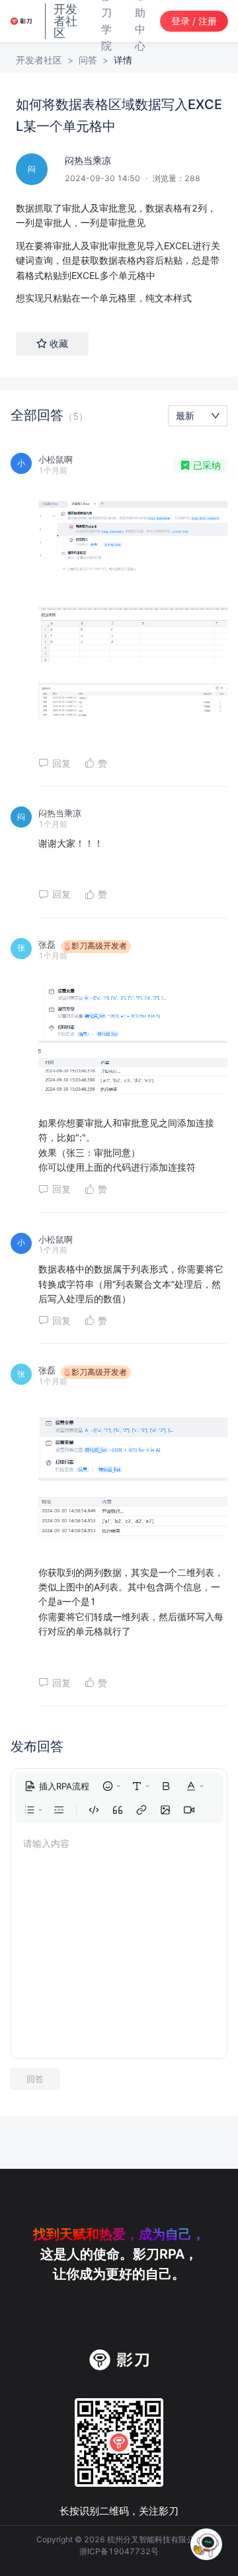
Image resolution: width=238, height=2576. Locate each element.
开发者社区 (39, 60)
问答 (88, 60)
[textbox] (119, 253)
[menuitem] (57, 1786)
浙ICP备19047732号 (119, 2551)
